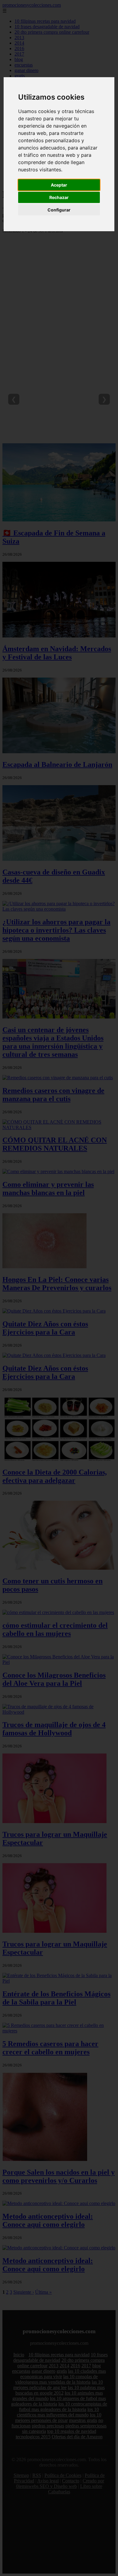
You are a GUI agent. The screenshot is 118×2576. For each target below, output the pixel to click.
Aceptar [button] (59, 185)
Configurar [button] (59, 210)
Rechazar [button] (59, 197)
